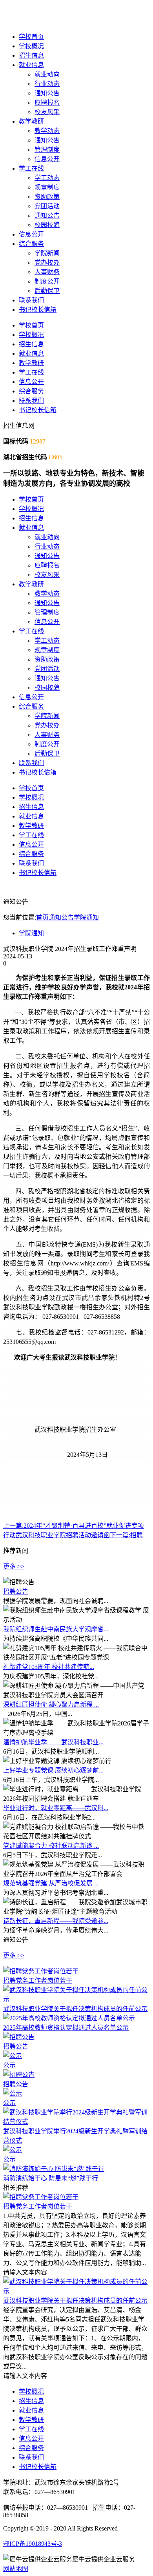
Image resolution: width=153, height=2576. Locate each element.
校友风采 (47, 112)
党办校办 (47, 263)
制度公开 (47, 281)
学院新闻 (47, 253)
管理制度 (47, 150)
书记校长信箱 (38, 310)
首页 (42, 917)
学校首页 (31, 37)
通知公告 (47, 93)
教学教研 (31, 121)
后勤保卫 (47, 291)
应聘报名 (47, 103)
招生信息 (31, 55)
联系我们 (31, 300)
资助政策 (47, 197)
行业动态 (47, 84)
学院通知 (86, 917)
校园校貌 (47, 225)
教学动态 (47, 131)
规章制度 (47, 187)
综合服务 (31, 244)
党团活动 (47, 206)
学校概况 (31, 46)
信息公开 (47, 159)
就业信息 (31, 65)
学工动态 (47, 178)
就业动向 (47, 74)
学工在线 (31, 168)
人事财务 (47, 272)
